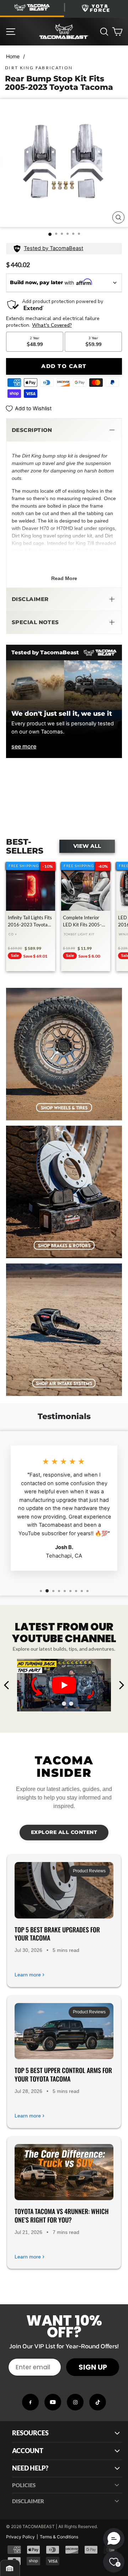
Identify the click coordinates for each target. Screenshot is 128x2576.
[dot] (57, 1704)
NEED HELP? (30, 2468)
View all (87, 846)
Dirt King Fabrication (39, 68)
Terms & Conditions (59, 2537)
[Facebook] (30, 2402)
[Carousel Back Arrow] (7, 1685)
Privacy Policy (20, 2537)
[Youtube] (53, 2402)
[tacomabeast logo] (64, 32)
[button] (64, 430)
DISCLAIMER (28, 2501)
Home (13, 56)
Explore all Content (64, 1832)
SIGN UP (93, 2367)
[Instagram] (75, 2402)
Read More (64, 578)
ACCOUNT (28, 2451)
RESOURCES (30, 2433)
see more (24, 746)
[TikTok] (98, 2402)
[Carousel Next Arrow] (121, 1685)
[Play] (64, 1685)
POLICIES (24, 2485)
